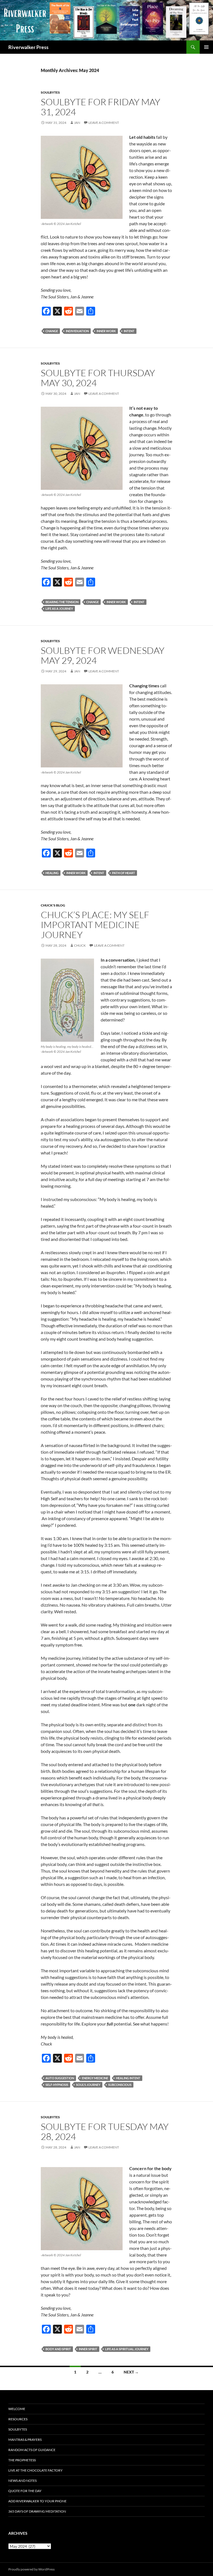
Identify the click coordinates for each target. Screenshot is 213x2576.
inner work (106, 331)
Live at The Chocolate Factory (35, 2470)
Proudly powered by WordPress (31, 2569)
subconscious (120, 2085)
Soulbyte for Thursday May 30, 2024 (98, 378)
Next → (131, 2372)
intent (129, 331)
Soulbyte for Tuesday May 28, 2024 (105, 2131)
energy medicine (95, 2078)
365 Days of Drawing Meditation (37, 2511)
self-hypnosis (57, 2085)
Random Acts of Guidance (32, 2450)
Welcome (17, 2409)
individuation (77, 331)
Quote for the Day (25, 2491)
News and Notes (22, 2481)
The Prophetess (22, 2460)
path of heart (124, 873)
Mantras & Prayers (25, 2440)
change (52, 331)
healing (52, 873)
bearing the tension (62, 602)
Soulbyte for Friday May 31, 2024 (101, 107)
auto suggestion (60, 2078)
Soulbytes (50, 92)
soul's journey (88, 2085)
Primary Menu (206, 47)
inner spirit (88, 2349)
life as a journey (59, 609)
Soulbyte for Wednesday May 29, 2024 (103, 655)
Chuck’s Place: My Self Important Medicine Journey (95, 925)
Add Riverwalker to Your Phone (37, 2501)
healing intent (128, 2078)
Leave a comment (104, 123)
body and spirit (58, 2349)
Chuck (80, 945)
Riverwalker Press (28, 47)
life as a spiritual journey (127, 2349)
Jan (77, 123)
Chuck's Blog (53, 905)
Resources (18, 2419)
